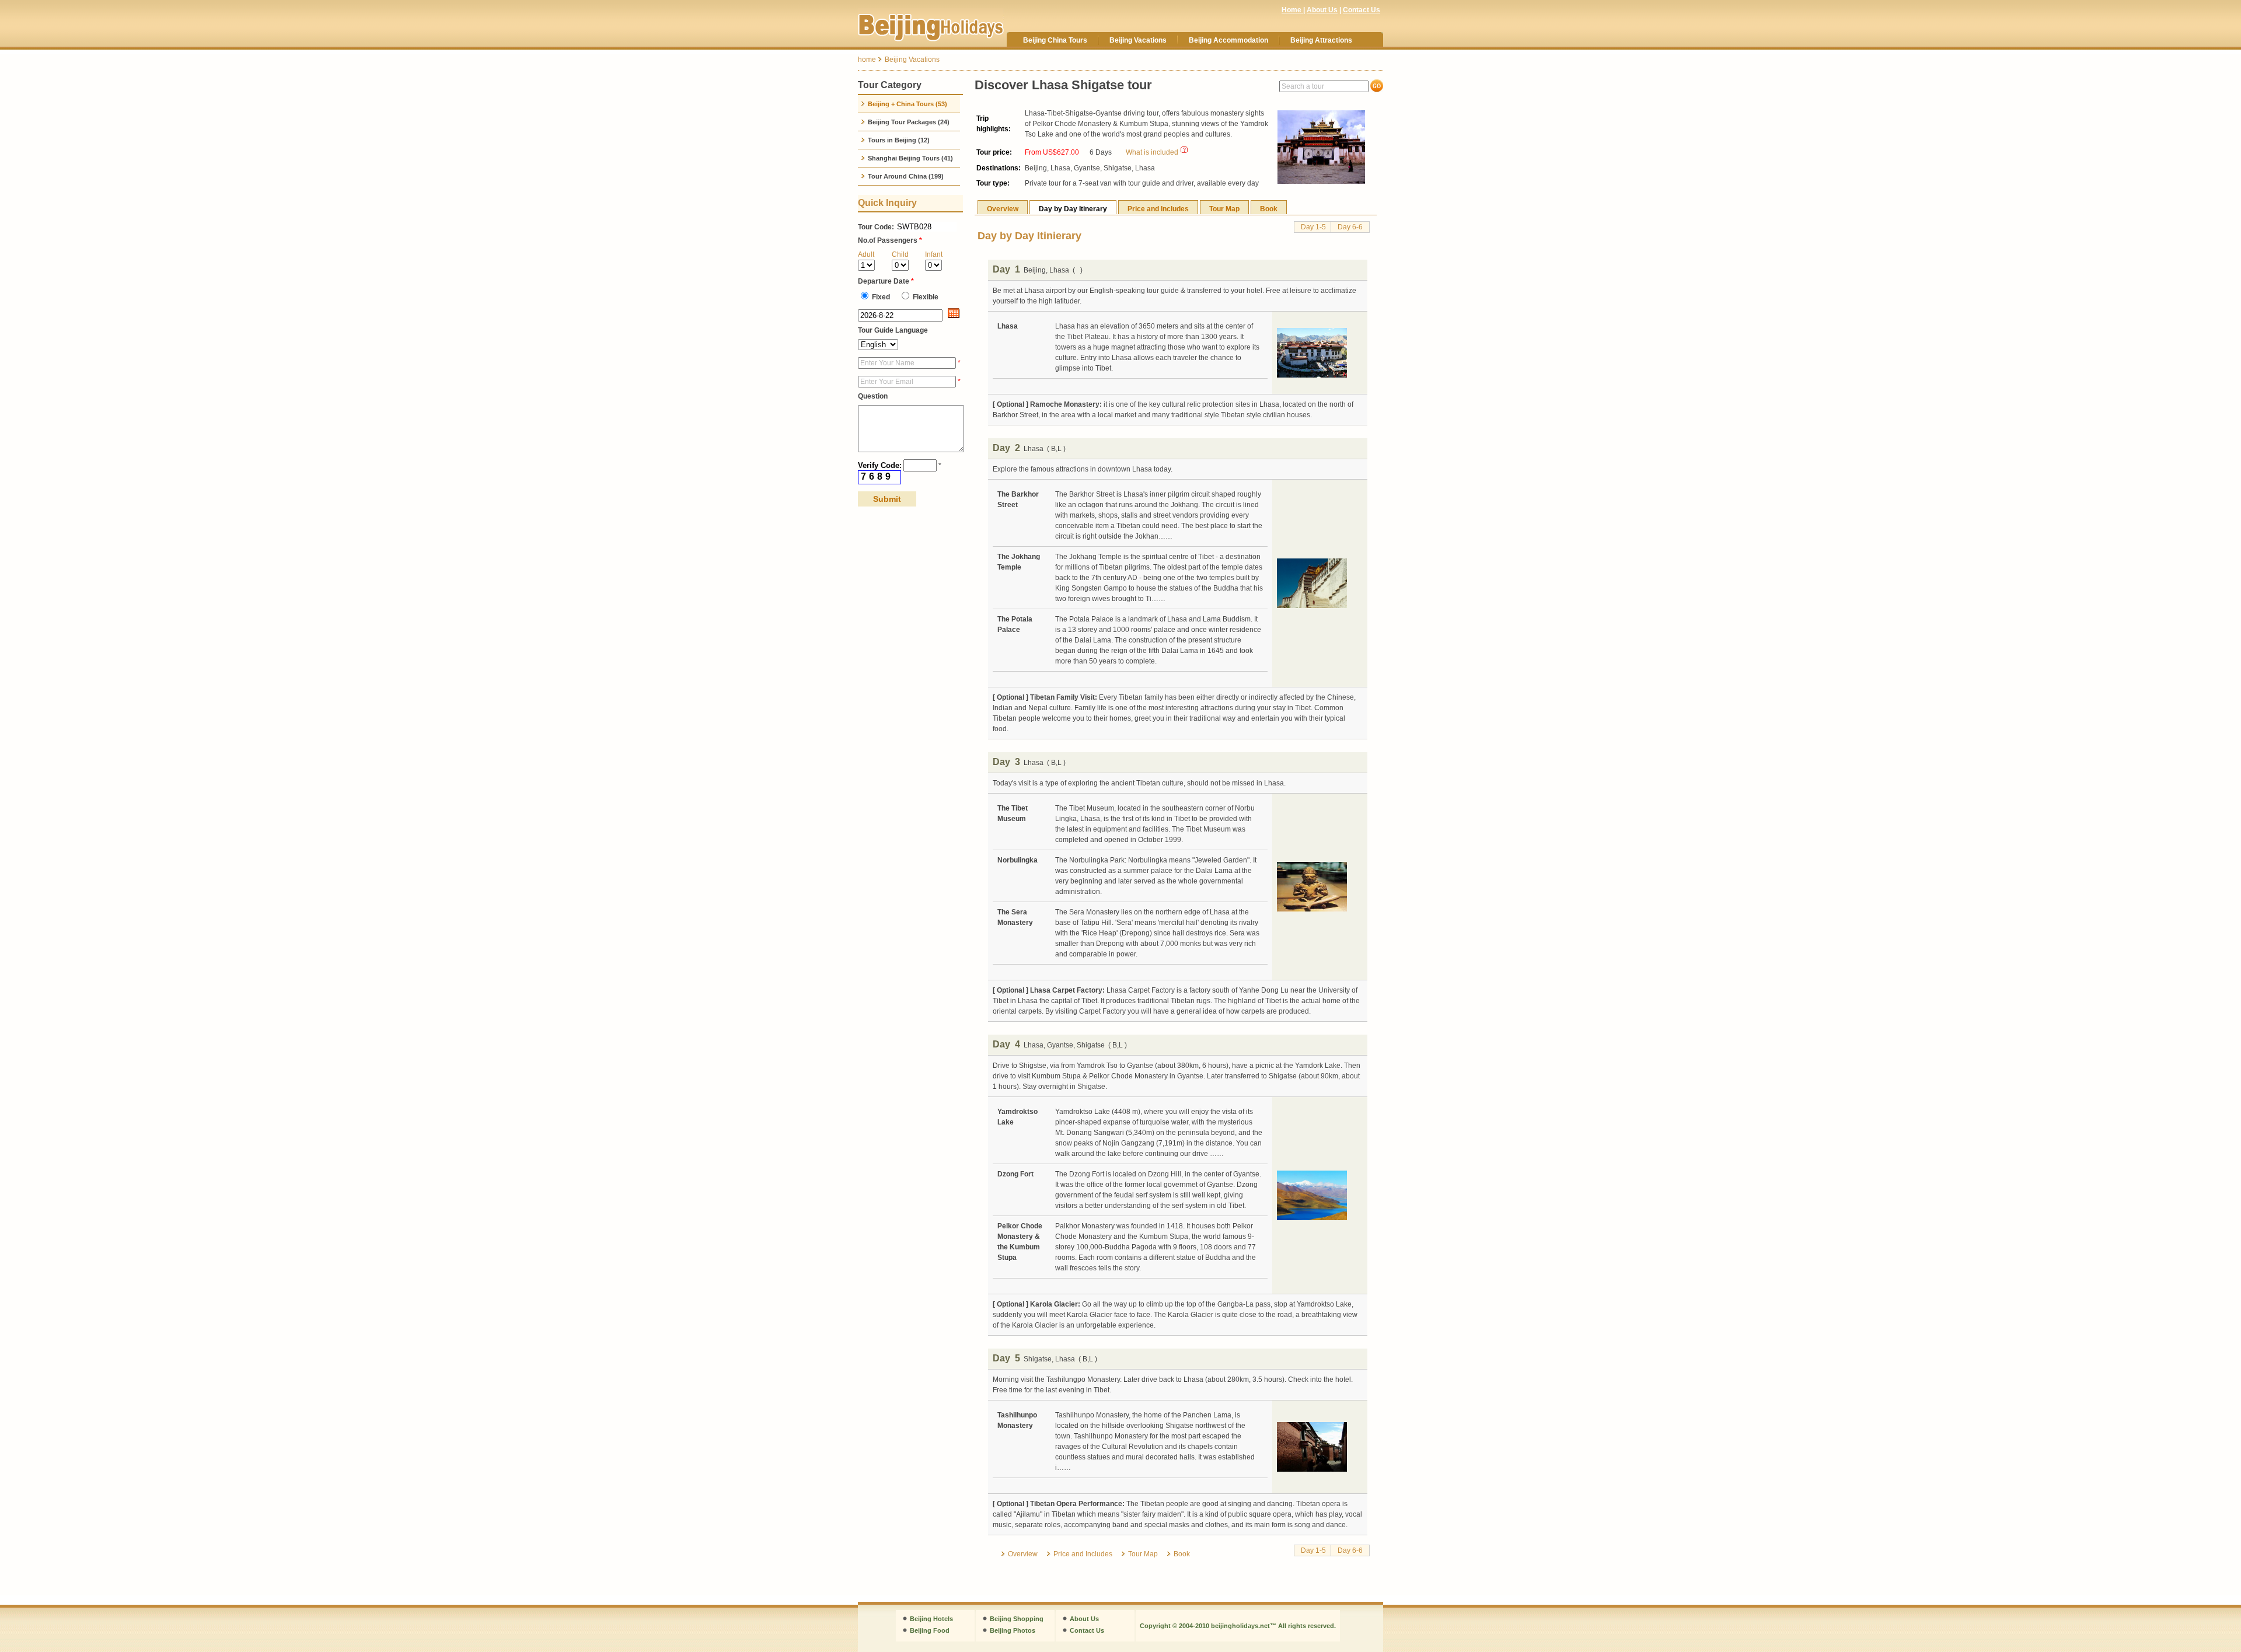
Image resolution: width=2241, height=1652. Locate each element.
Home (1292, 10)
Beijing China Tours (1055, 40)
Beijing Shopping (1017, 1619)
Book (1269, 209)
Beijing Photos (1013, 1630)
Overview (1003, 209)
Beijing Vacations (1138, 40)
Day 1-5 (1313, 227)
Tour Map (1224, 209)
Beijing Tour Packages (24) (908, 122)
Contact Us (1362, 10)
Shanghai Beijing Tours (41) (910, 158)
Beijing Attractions (1321, 40)
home (867, 60)
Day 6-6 (1350, 227)
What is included (1152, 152)
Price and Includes (1158, 209)
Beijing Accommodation (1228, 40)
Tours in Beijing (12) (898, 140)
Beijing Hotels (931, 1619)
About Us (1322, 10)
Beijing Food (930, 1630)
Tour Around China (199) (905, 176)
